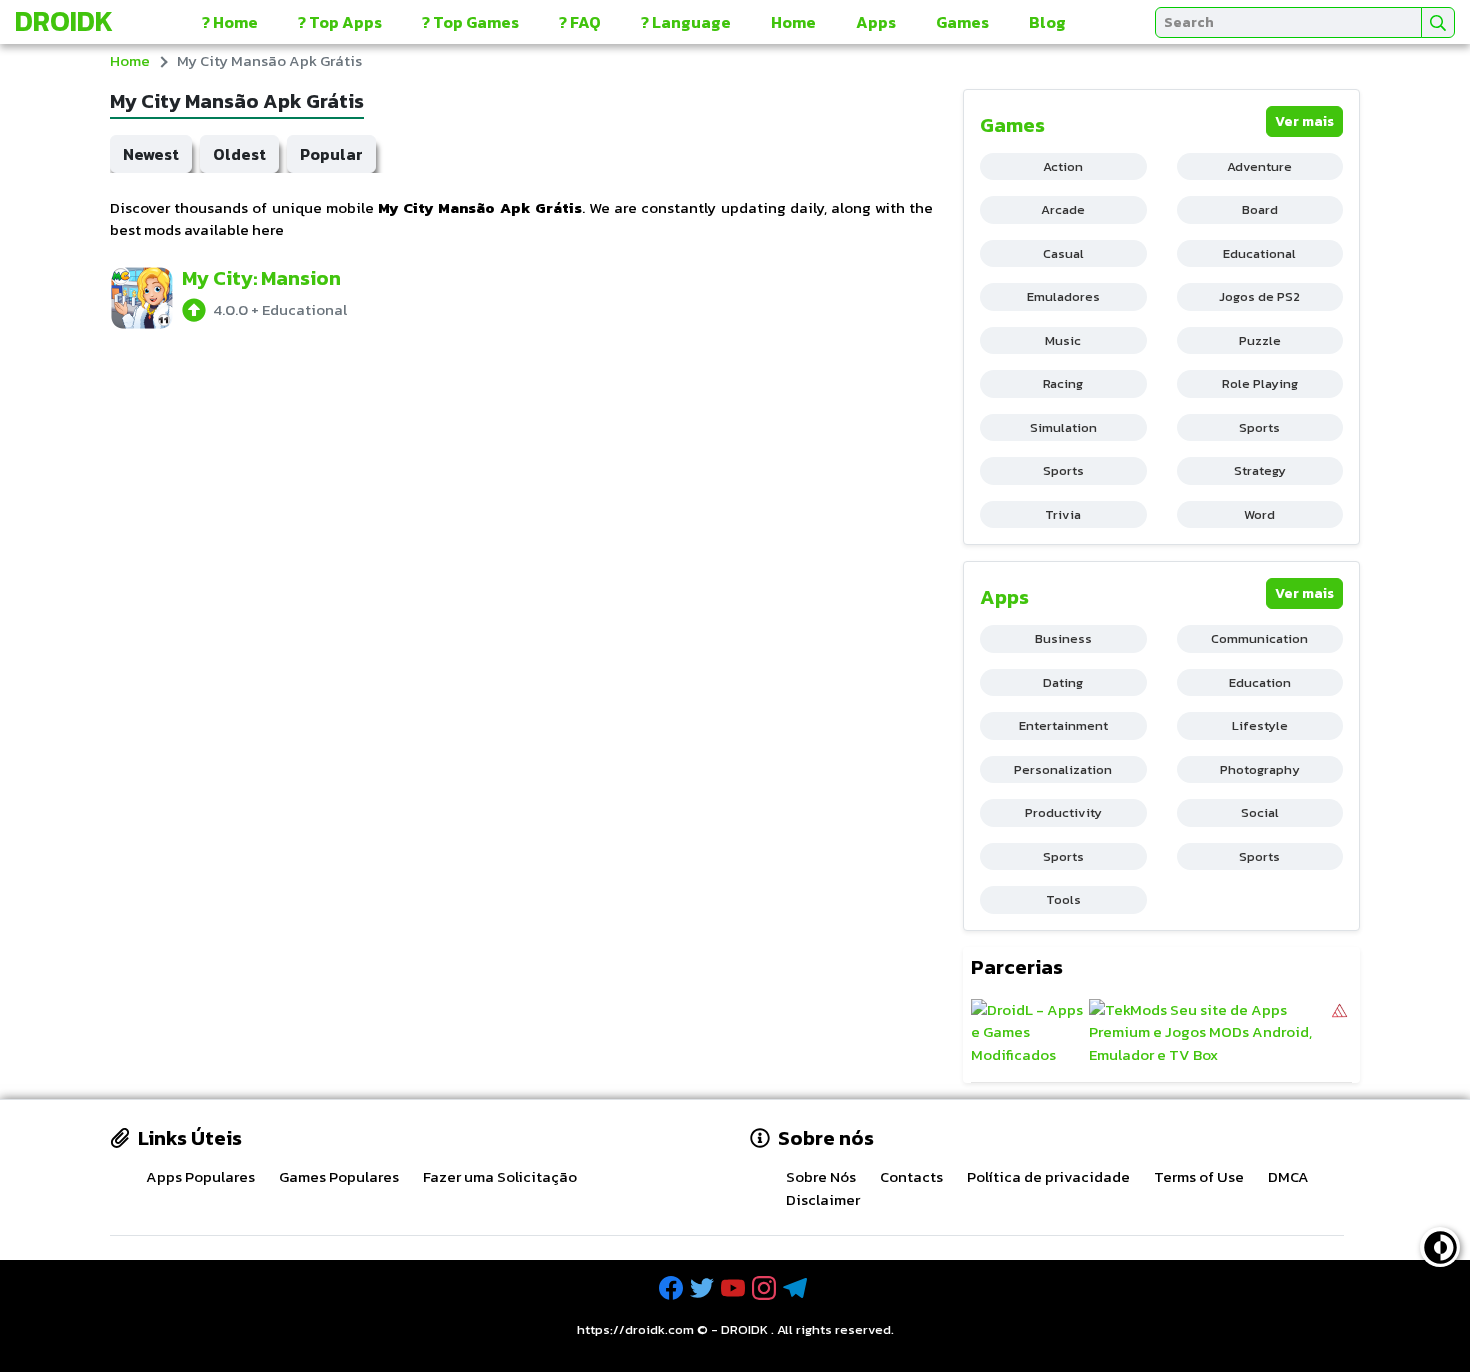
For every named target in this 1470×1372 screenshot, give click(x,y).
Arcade (1063, 209)
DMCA (1288, 1176)
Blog (1047, 22)
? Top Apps (340, 22)
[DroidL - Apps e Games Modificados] (1027, 1033)
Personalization (1063, 769)
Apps (876, 22)
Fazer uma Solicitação (500, 1176)
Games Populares (339, 1176)
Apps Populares (200, 1176)
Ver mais (1304, 121)
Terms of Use (1199, 1176)
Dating (1063, 682)
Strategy (1260, 470)
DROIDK (744, 1329)
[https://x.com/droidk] (704, 1288)
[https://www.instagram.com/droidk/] (766, 1288)
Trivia (1063, 514)
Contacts (911, 1176)
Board (1260, 209)
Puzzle (1260, 340)
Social (1260, 812)
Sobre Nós (821, 1176)
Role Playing (1260, 383)
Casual (1063, 253)
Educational (1259, 253)
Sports (1259, 427)
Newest (151, 154)
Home (793, 22)
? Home (230, 22)
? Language (686, 22)
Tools (1063, 899)
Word (1259, 514)
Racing (1063, 383)
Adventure (1259, 166)
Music (1063, 340)
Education (1260, 682)
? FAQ (580, 22)
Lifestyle (1260, 725)
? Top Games (470, 22)
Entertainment (1063, 725)
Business (1063, 638)
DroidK (64, 21)
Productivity (1063, 812)
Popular (331, 154)
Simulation (1063, 427)
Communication (1259, 638)
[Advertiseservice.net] (1339, 1033)
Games (962, 22)
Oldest (239, 154)
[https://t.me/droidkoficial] (797, 1288)
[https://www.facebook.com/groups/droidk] (673, 1288)
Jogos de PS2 (1259, 296)
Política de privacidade (1048, 1176)
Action (1063, 166)
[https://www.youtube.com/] (735, 1288)
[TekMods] (1209, 1033)
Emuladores (1063, 296)
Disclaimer (823, 1199)
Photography (1260, 769)
